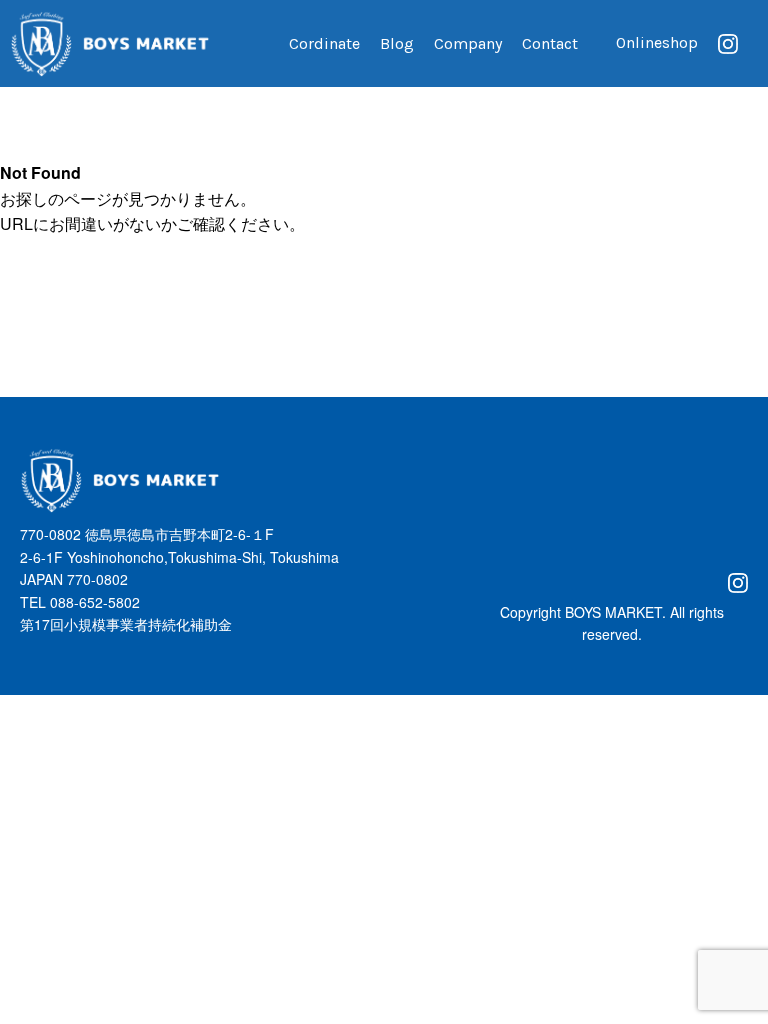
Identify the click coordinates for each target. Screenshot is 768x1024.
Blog (397, 43)
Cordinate (324, 43)
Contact (550, 43)
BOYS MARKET (613, 612)
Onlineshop (657, 42)
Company (468, 43)
